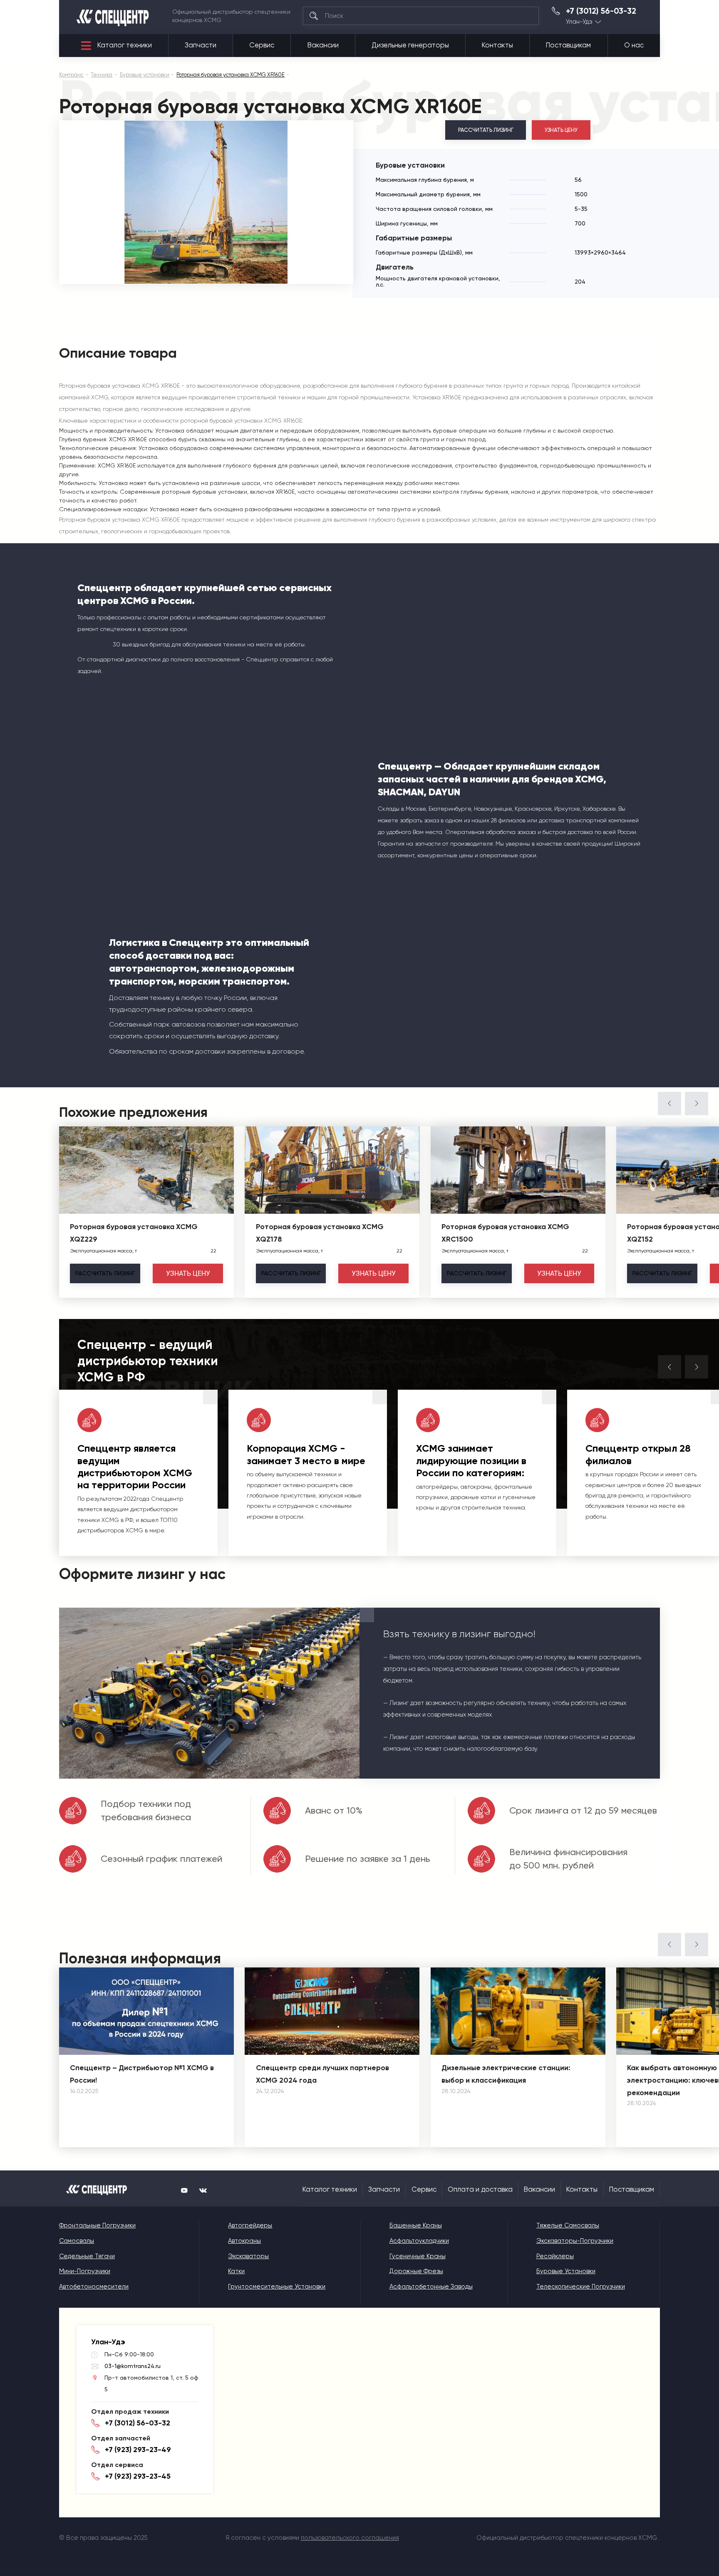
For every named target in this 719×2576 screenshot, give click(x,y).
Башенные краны (416, 2225)
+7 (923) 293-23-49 (138, 2450)
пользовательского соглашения (350, 2538)
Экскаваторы (248, 2256)
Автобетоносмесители (94, 2286)
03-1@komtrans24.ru (133, 2366)
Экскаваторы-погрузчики (575, 2241)
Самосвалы (77, 2241)
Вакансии (323, 45)
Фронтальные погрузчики (97, 2225)
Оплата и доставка (480, 2189)
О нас (634, 45)
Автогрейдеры (250, 2225)
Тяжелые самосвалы (568, 2225)
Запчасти (201, 45)
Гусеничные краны (418, 2256)
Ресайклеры (555, 2256)
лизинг (105, 1273)
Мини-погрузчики (85, 2271)
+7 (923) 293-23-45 (138, 2476)
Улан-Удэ (579, 22)
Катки (236, 2271)
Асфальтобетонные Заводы (431, 2286)
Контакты (497, 45)
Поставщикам (568, 45)
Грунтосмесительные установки (277, 2286)
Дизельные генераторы (410, 45)
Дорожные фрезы (416, 2271)
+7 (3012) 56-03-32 (601, 11)
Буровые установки (566, 2271)
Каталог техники (125, 45)
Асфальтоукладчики (419, 2241)
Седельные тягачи (87, 2256)
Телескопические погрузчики (581, 2286)
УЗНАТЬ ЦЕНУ (561, 130)
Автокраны (244, 2241)
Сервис (262, 45)
